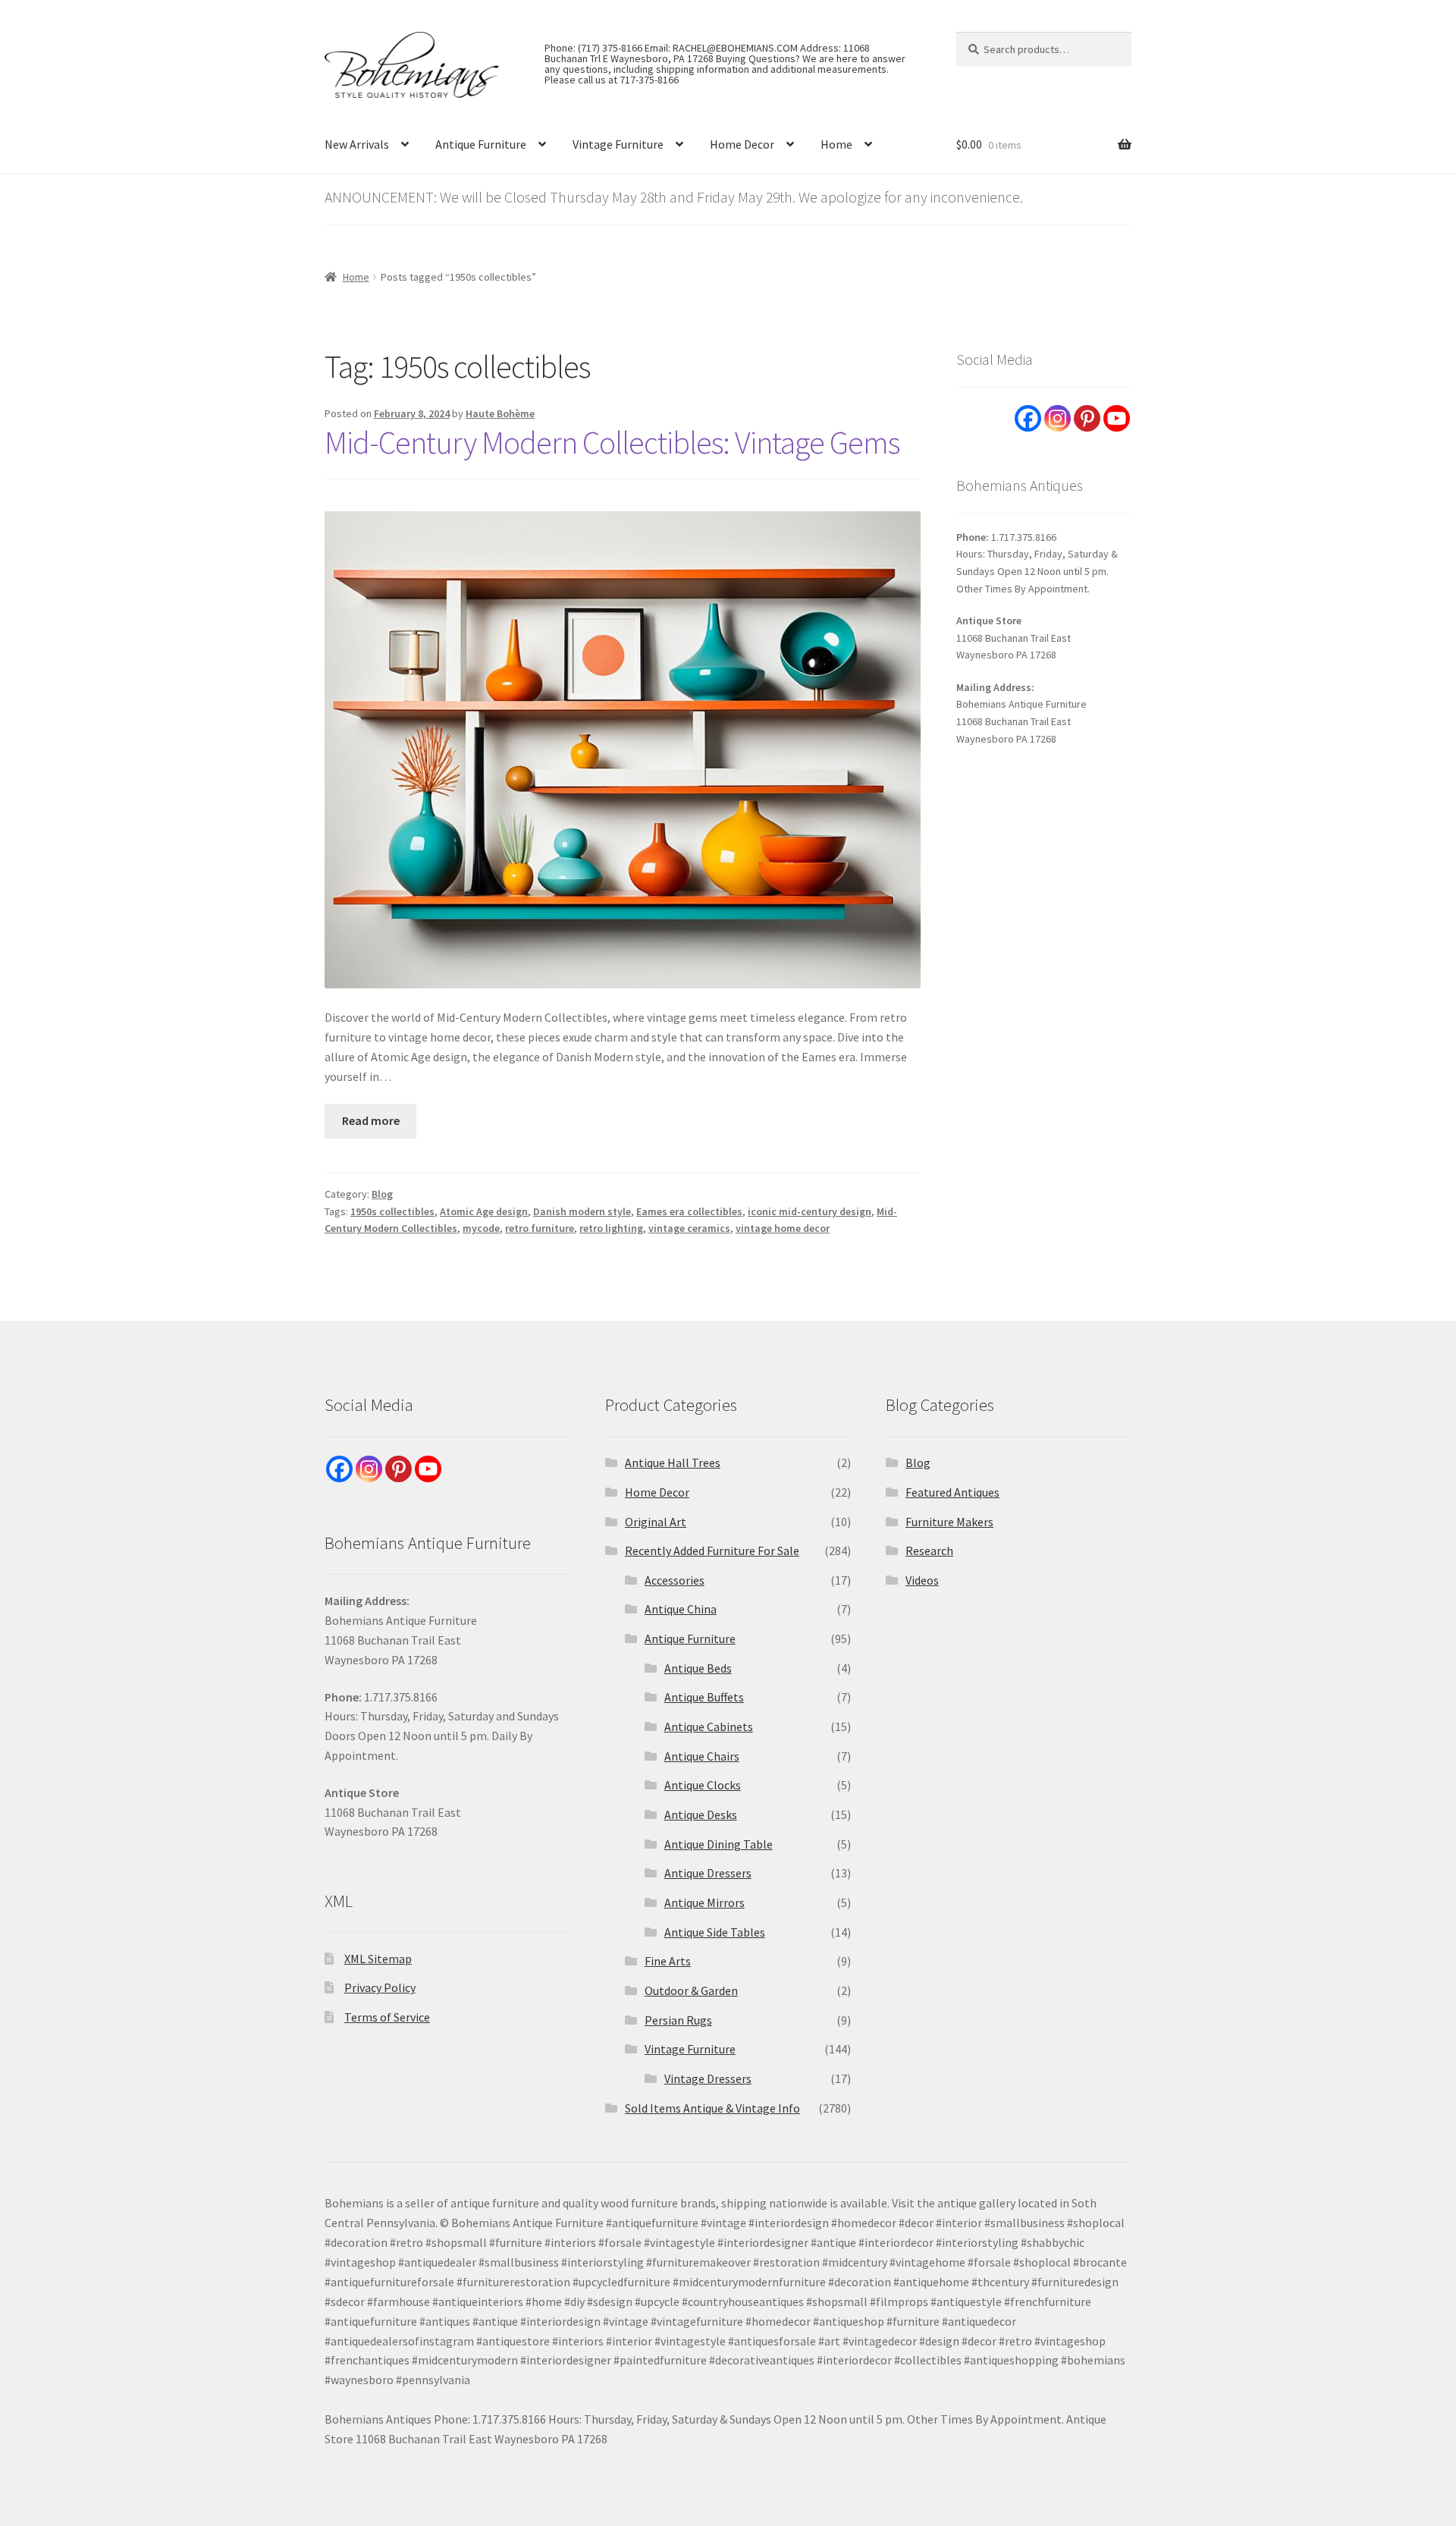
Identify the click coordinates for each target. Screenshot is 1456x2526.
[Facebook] (1028, 418)
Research (929, 1550)
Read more (371, 1120)
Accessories (675, 1580)
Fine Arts (668, 1961)
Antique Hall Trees (673, 1463)
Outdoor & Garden (691, 1990)
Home (836, 144)
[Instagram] (1057, 418)
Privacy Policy (380, 1987)
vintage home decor (783, 1228)
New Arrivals (357, 144)
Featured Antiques (952, 1492)
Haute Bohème (500, 413)
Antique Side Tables (715, 1932)
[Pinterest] (1087, 418)
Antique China (681, 1609)
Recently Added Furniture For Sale (712, 1550)
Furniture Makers (949, 1522)
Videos (922, 1580)
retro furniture (540, 1228)
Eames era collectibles (689, 1211)
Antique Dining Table (719, 1844)
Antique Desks (701, 1814)
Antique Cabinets (709, 1726)
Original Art (656, 1522)
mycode (481, 1228)
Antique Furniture (481, 144)
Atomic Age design (484, 1211)
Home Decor (742, 144)
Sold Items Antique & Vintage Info (712, 2108)
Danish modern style (582, 1211)
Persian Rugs (678, 2020)
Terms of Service (387, 2017)
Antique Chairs (702, 1756)
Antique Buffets (704, 1697)
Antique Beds (698, 1668)
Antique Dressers (708, 1873)
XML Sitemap (378, 1959)
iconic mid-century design (810, 1211)
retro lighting (611, 1228)
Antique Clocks (703, 1785)
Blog (382, 1194)
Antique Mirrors (704, 1902)
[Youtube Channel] (1117, 418)
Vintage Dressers (708, 2078)
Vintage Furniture (618, 144)
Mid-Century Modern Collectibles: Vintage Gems (612, 442)
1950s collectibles (392, 1211)
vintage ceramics (689, 1228)
